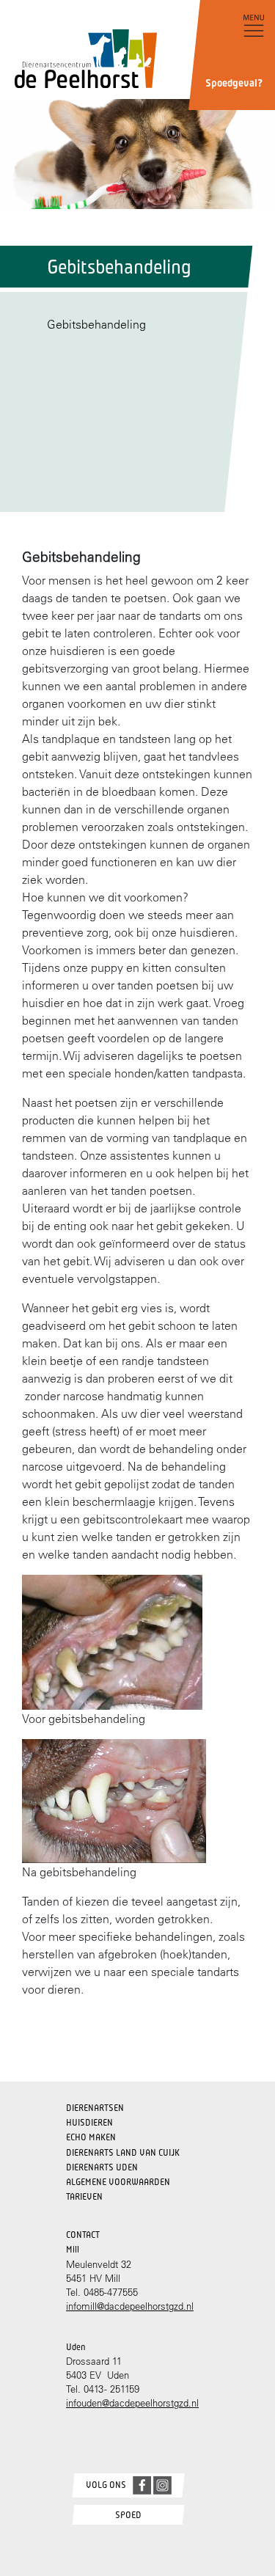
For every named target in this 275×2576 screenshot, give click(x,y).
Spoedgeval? (234, 83)
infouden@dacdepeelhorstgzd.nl (132, 2403)
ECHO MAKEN (91, 2137)
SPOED (128, 2515)
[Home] (78, 46)
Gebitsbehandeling (96, 324)
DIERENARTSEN (95, 2108)
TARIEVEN (84, 2196)
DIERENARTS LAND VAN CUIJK (123, 2152)
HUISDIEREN (89, 2122)
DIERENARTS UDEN (102, 2167)
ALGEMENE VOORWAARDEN (118, 2182)
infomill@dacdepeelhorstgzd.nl (130, 2306)
